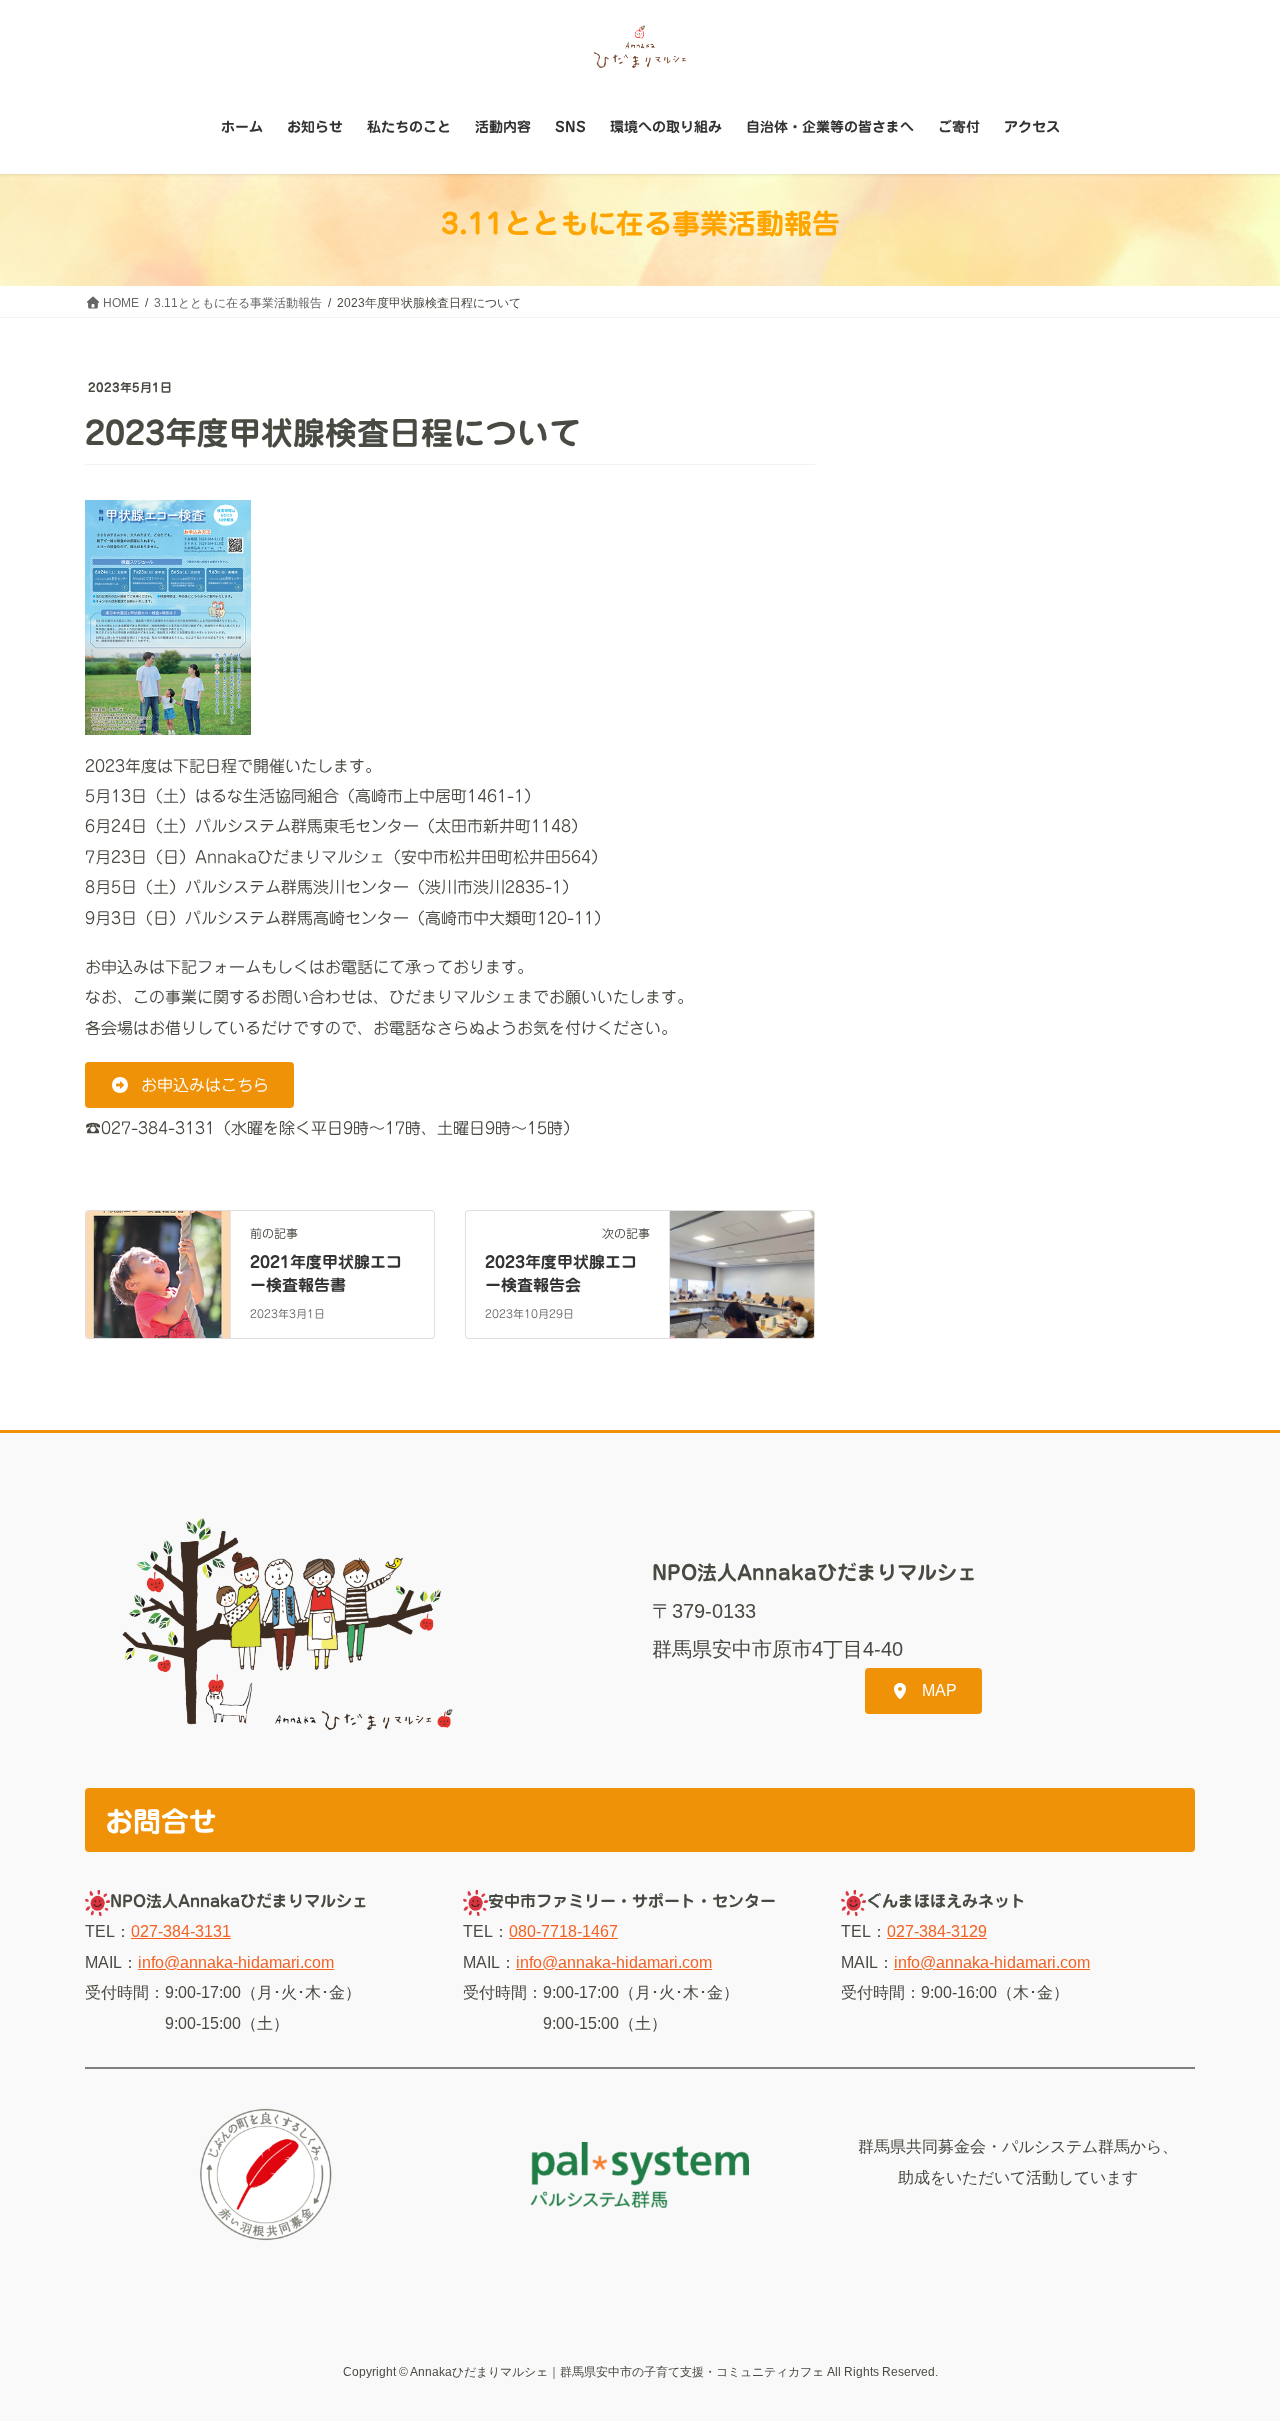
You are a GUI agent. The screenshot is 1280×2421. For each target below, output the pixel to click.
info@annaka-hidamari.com (236, 1962)
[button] (189, 1084)
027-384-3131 (181, 1931)
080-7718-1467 (563, 1931)
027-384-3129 (937, 1931)
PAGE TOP (1230, 2330)
